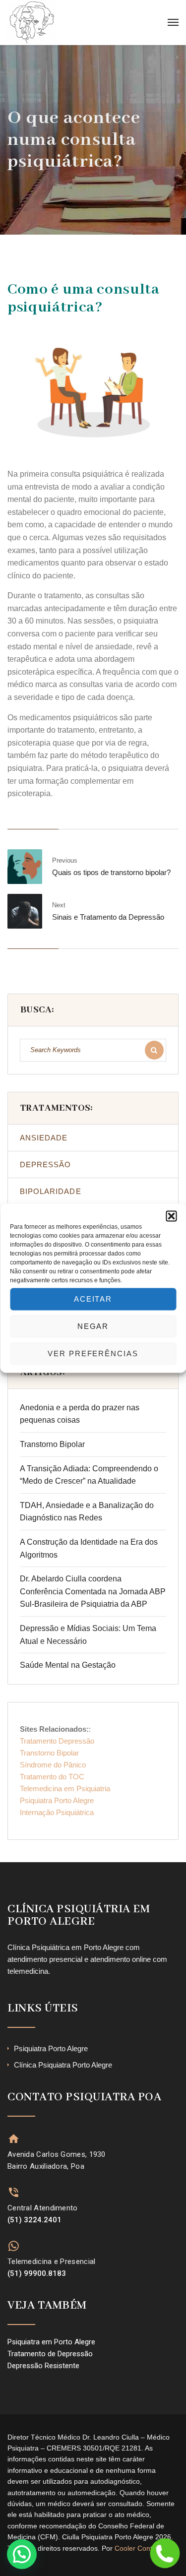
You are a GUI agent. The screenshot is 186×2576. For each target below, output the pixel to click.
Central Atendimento (43, 2208)
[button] (171, 1216)
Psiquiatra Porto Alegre (57, 1800)
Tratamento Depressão (57, 1741)
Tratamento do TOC (52, 1777)
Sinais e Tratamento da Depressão (108, 917)
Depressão (45, 1164)
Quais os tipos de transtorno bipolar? (111, 872)
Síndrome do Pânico (53, 1765)
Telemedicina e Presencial (52, 2262)
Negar (93, 1326)
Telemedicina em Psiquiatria (65, 1789)
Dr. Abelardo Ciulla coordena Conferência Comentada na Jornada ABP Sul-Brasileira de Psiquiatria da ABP (93, 1591)
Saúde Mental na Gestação (68, 1665)
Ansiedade (44, 1138)
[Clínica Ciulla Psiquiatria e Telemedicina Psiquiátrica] (32, 22)
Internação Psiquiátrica (57, 1812)
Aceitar (93, 1299)
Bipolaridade (51, 1191)
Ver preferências (93, 1353)
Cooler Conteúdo (141, 2548)
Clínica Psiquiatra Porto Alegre (63, 2065)
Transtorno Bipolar (52, 1444)
